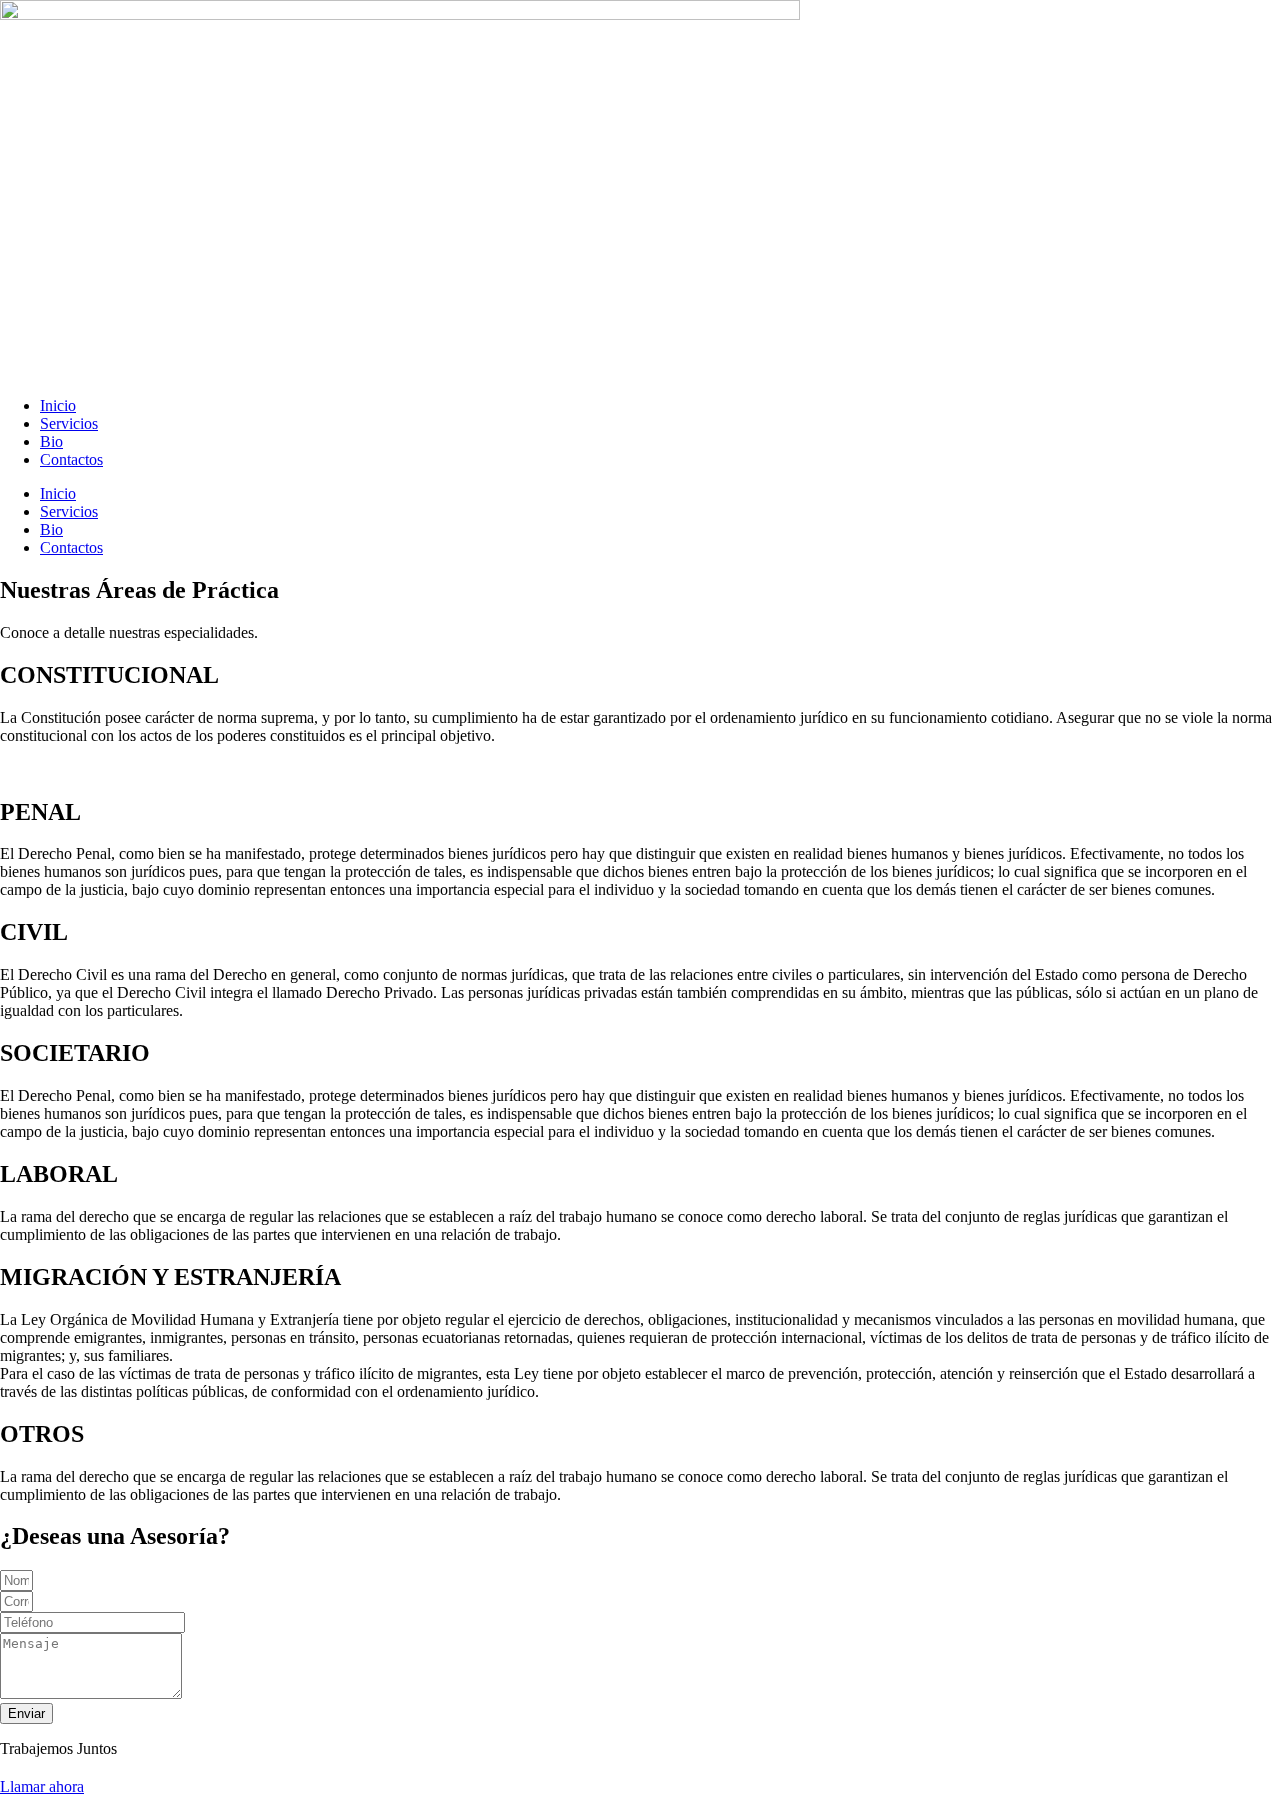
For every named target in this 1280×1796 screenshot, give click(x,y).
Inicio (58, 405)
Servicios (69, 423)
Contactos (71, 459)
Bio (51, 441)
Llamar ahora (42, 1786)
